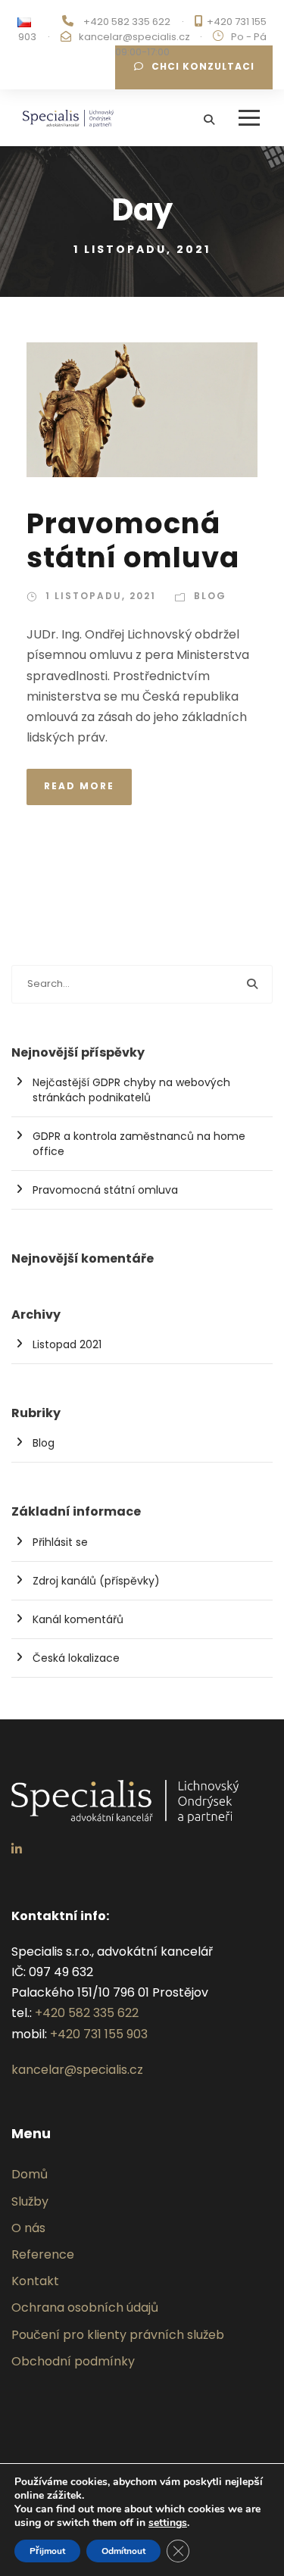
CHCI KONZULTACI (203, 66)
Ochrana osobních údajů (85, 2307)
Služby (30, 2201)
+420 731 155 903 (99, 2034)
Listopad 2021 (67, 1344)
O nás (28, 2228)
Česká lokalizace (76, 1658)
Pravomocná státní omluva (133, 540)
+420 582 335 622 (127, 22)
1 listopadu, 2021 (101, 596)
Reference (43, 2254)
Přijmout (47, 2551)
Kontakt (35, 2281)
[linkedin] (17, 1849)
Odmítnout (123, 2551)
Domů (30, 2174)
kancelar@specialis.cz (134, 37)
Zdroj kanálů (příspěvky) (96, 1581)
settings (168, 2523)
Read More (79, 786)
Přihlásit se (60, 1542)
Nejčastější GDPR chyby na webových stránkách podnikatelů (131, 1090)
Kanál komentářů (78, 1619)
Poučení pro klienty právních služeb (118, 2335)
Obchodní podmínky (73, 2361)
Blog (210, 596)
